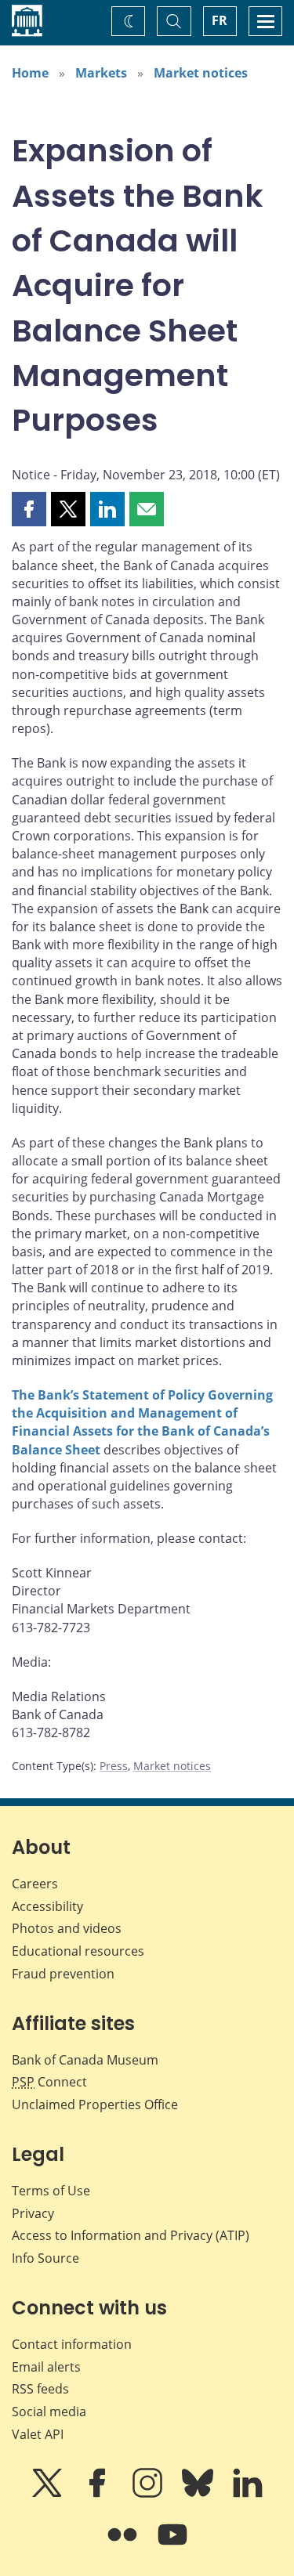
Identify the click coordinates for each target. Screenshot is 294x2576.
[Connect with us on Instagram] (149, 2494)
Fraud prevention (63, 1974)
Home (30, 73)
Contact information (72, 2344)
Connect (49, 2082)
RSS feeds (40, 2389)
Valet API (38, 2434)
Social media (49, 2412)
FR (220, 20)
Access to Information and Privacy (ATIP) (131, 2235)
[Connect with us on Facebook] (99, 2494)
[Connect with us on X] (49, 2494)
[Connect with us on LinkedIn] (248, 2494)
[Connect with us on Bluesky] (199, 2494)
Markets (101, 73)
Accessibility (47, 1906)
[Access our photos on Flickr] (124, 2545)
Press (114, 1766)
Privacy (33, 2213)
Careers (35, 1884)
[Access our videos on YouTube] (172, 2545)
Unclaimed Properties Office (95, 2105)
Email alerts (46, 2367)
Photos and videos (67, 1928)
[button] (29, 509)
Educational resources (78, 1951)
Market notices (201, 73)
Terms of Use (51, 2191)
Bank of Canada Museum (85, 2060)
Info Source (45, 2258)
